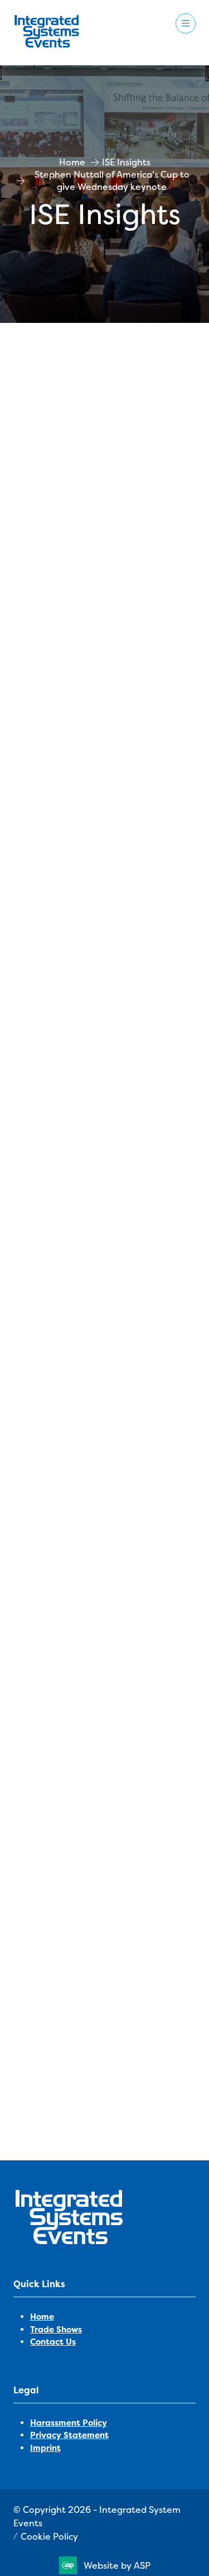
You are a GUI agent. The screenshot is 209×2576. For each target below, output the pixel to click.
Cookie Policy (49, 2536)
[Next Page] (118, 2122)
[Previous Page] (91, 2122)
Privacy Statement (69, 2435)
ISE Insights (126, 162)
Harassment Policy (69, 2423)
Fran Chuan (59, 2091)
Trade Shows (56, 2330)
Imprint (45, 2448)
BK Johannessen (70, 2062)
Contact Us (53, 2342)
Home (72, 162)
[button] (186, 23)
